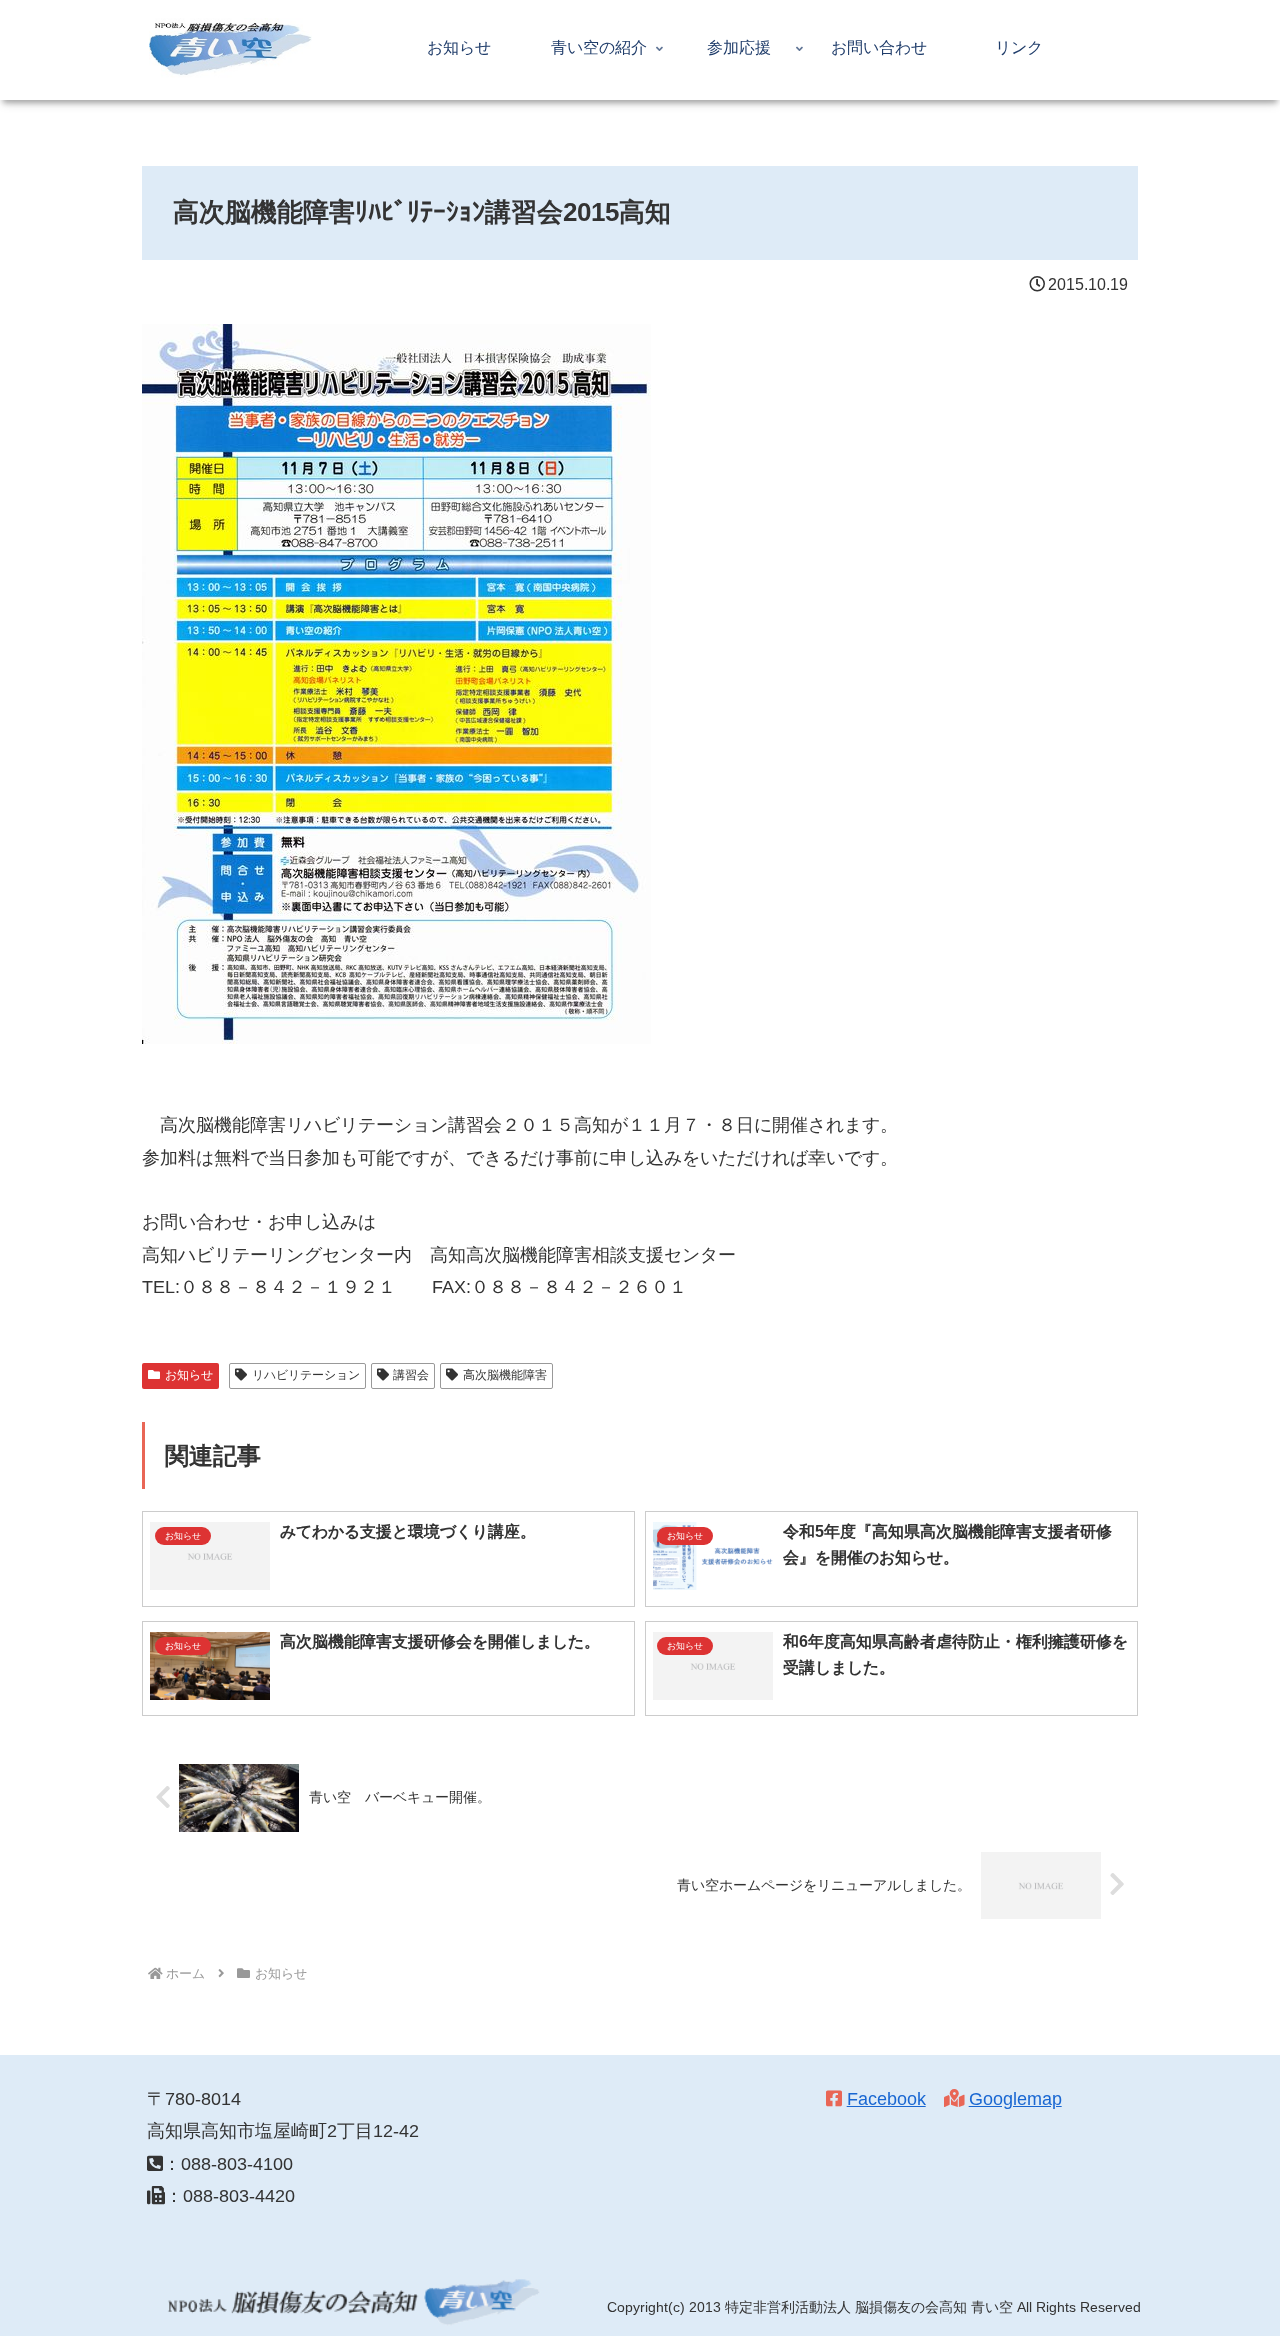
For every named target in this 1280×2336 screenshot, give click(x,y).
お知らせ (189, 1375)
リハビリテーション (306, 1375)
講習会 (411, 1375)
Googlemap (1015, 2099)
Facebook (886, 2099)
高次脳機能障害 (505, 1375)
